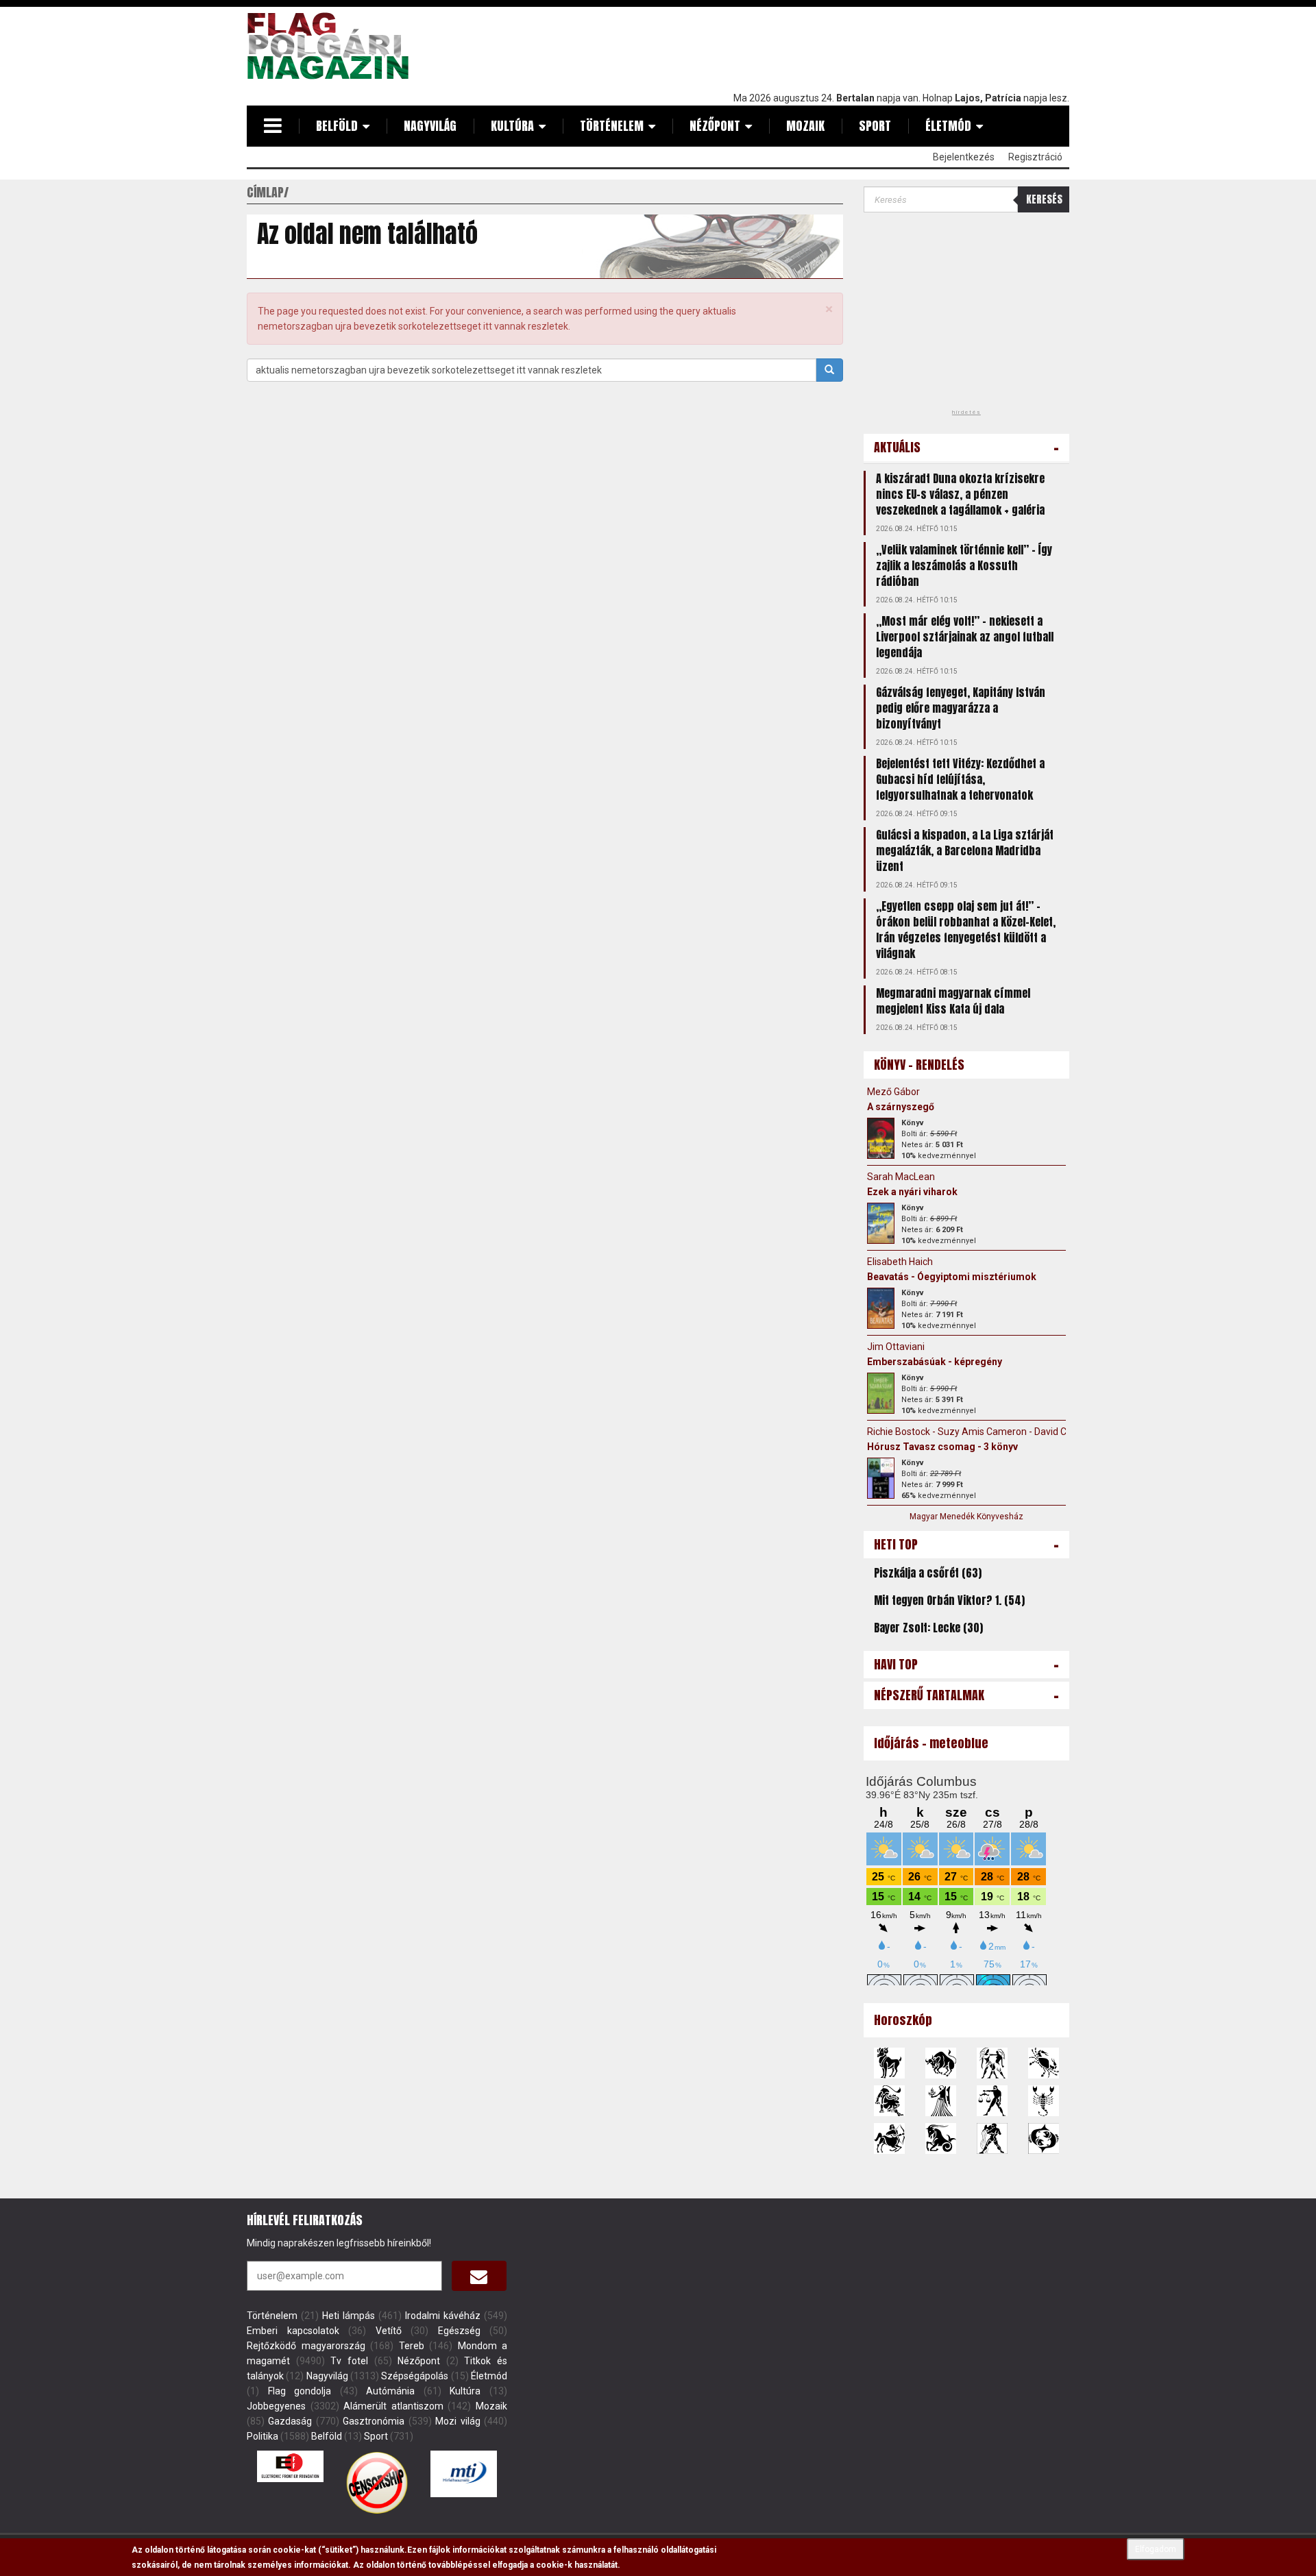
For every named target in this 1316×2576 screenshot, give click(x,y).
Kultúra (512, 126)
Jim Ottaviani (896, 1347)
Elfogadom (1156, 2549)
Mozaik (805, 126)
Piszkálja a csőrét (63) (928, 1573)
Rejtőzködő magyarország (306, 2346)
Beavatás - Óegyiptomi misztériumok (952, 1277)
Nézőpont (715, 126)
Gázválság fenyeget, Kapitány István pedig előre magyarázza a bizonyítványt (961, 708)
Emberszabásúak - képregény (935, 1362)
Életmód (948, 126)
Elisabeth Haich (900, 1262)
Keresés (1044, 199)
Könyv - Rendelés (919, 1065)
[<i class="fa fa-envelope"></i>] (479, 2276)
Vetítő (389, 2331)
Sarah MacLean (901, 1177)
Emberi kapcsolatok (293, 2331)
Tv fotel (349, 2361)
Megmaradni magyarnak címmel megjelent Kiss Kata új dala (953, 1001)
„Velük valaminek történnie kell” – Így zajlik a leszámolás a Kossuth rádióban (964, 565)
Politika (263, 2436)
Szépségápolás (415, 2376)
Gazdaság (290, 2421)
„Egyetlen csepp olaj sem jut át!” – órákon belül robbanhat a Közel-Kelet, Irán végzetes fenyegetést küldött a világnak (966, 930)
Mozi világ (458, 2421)
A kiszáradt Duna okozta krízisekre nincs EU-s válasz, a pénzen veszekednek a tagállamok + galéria (960, 494)
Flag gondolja (300, 2391)
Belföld (337, 126)
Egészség (459, 2331)
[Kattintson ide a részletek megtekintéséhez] (881, 1138)
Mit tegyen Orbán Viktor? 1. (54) (949, 1600)
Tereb (412, 2346)
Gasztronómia (374, 2421)
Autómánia (390, 2391)
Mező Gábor (893, 1092)
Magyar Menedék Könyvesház (966, 1517)
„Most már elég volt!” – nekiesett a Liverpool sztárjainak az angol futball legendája (965, 637)
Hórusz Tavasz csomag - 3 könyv (942, 1447)
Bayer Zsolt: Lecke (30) (928, 1628)
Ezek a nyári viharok (912, 1192)
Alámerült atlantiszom (393, 2406)
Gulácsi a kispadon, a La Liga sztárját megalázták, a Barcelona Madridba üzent (965, 850)
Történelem (612, 126)
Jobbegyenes (276, 2406)
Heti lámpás (349, 2316)
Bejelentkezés (964, 157)
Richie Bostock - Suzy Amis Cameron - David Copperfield (989, 1432)
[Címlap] (333, 46)
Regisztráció (1035, 157)
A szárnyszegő (901, 1107)
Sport (875, 126)
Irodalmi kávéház (443, 2316)
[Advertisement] (820, 46)
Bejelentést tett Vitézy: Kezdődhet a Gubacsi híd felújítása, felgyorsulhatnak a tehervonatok (960, 779)
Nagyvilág (430, 126)
